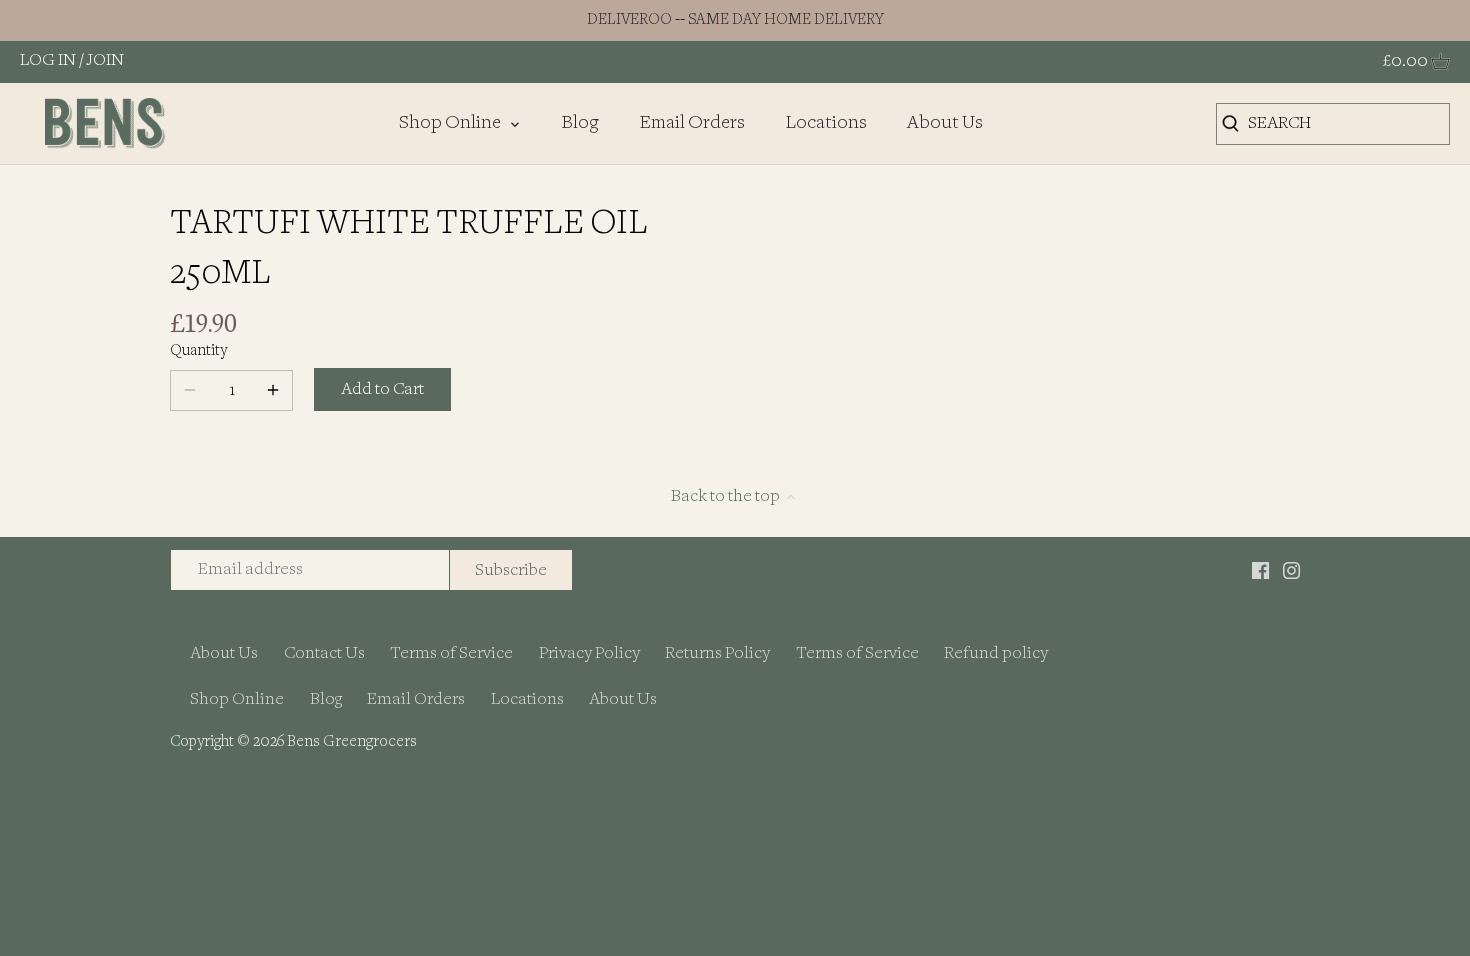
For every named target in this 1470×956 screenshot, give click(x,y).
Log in (48, 60)
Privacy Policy (589, 653)
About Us (224, 653)
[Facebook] (1260, 569)
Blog (326, 699)
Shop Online (237, 699)
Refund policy (996, 653)
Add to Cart (382, 389)
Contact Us (324, 653)
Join (105, 60)
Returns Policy (717, 653)
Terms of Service (451, 653)
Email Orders (416, 699)
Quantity (198, 351)
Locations (527, 699)
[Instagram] (1291, 569)
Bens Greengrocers (352, 742)
